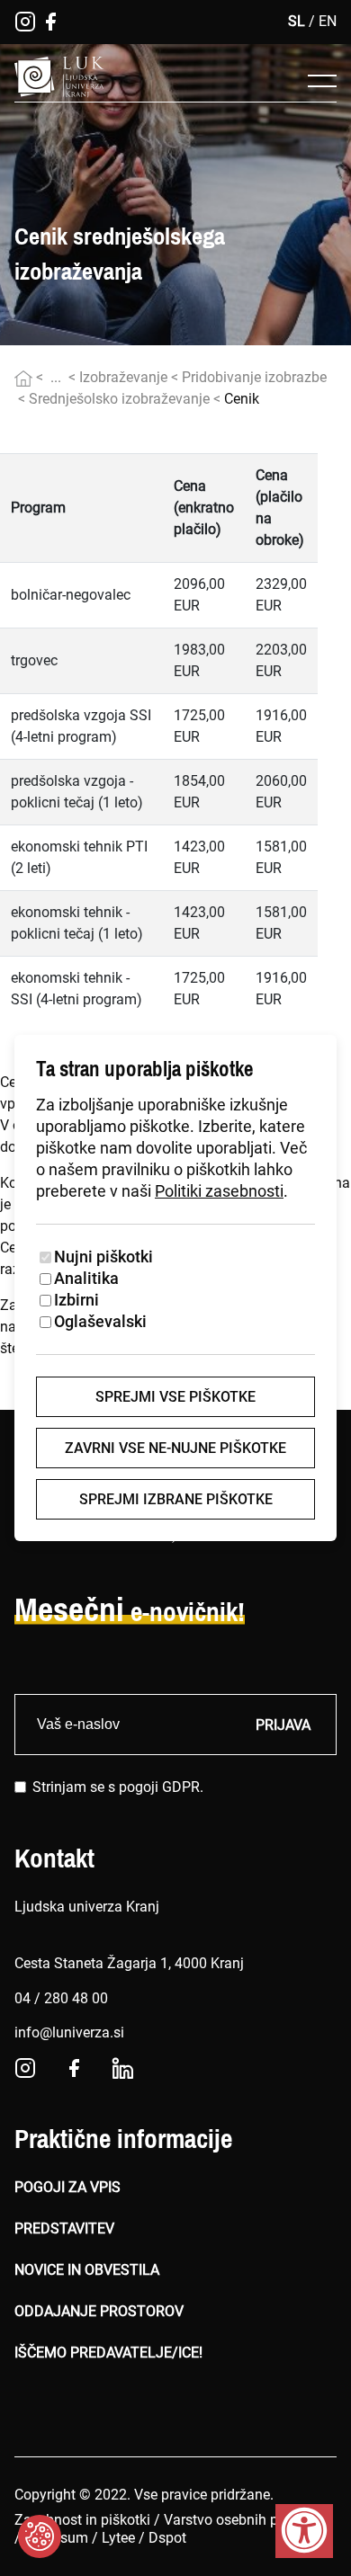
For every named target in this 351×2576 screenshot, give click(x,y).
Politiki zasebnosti (219, 1191)
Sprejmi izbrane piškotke (176, 1499)
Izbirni (76, 1300)
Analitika (86, 1278)
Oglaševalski (100, 1321)
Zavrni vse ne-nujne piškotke (175, 1448)
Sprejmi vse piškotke (175, 1397)
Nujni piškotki (103, 1257)
